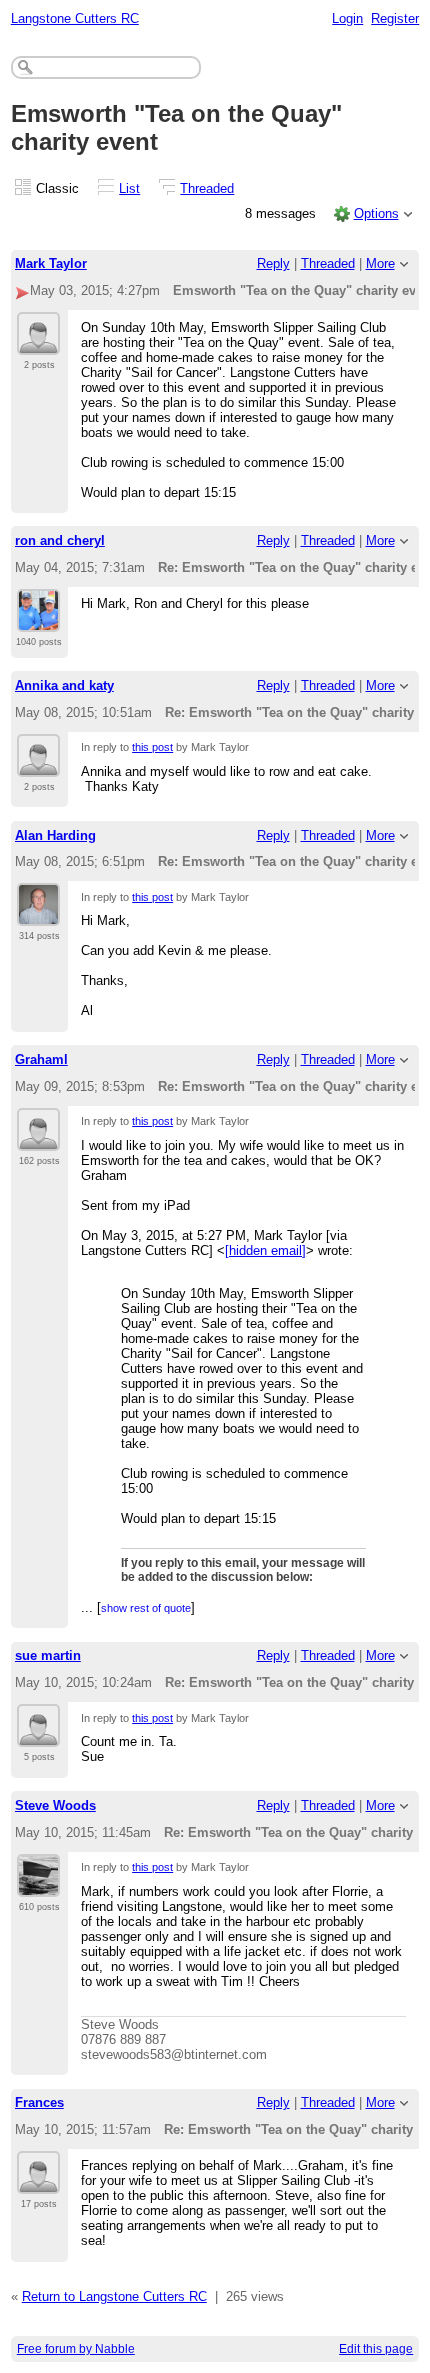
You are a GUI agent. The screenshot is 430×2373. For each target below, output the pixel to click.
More (380, 263)
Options (376, 213)
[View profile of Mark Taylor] (38, 343)
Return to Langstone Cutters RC (114, 2296)
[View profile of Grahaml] (38, 1139)
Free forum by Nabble (76, 2349)
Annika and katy (64, 685)
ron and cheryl (60, 540)
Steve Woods (55, 1805)
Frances (39, 2102)
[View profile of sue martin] (38, 1735)
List (129, 188)
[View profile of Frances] (38, 2182)
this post (152, 747)
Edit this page (376, 2349)
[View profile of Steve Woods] (38, 1885)
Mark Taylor (51, 263)
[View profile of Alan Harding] (38, 914)
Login (347, 18)
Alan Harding (55, 835)
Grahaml (41, 1059)
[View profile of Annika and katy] (38, 765)
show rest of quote (146, 1608)
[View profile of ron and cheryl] (38, 620)
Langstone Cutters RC (75, 18)
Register (395, 18)
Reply (273, 263)
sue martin (48, 1655)
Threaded (207, 188)
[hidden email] (265, 1250)
